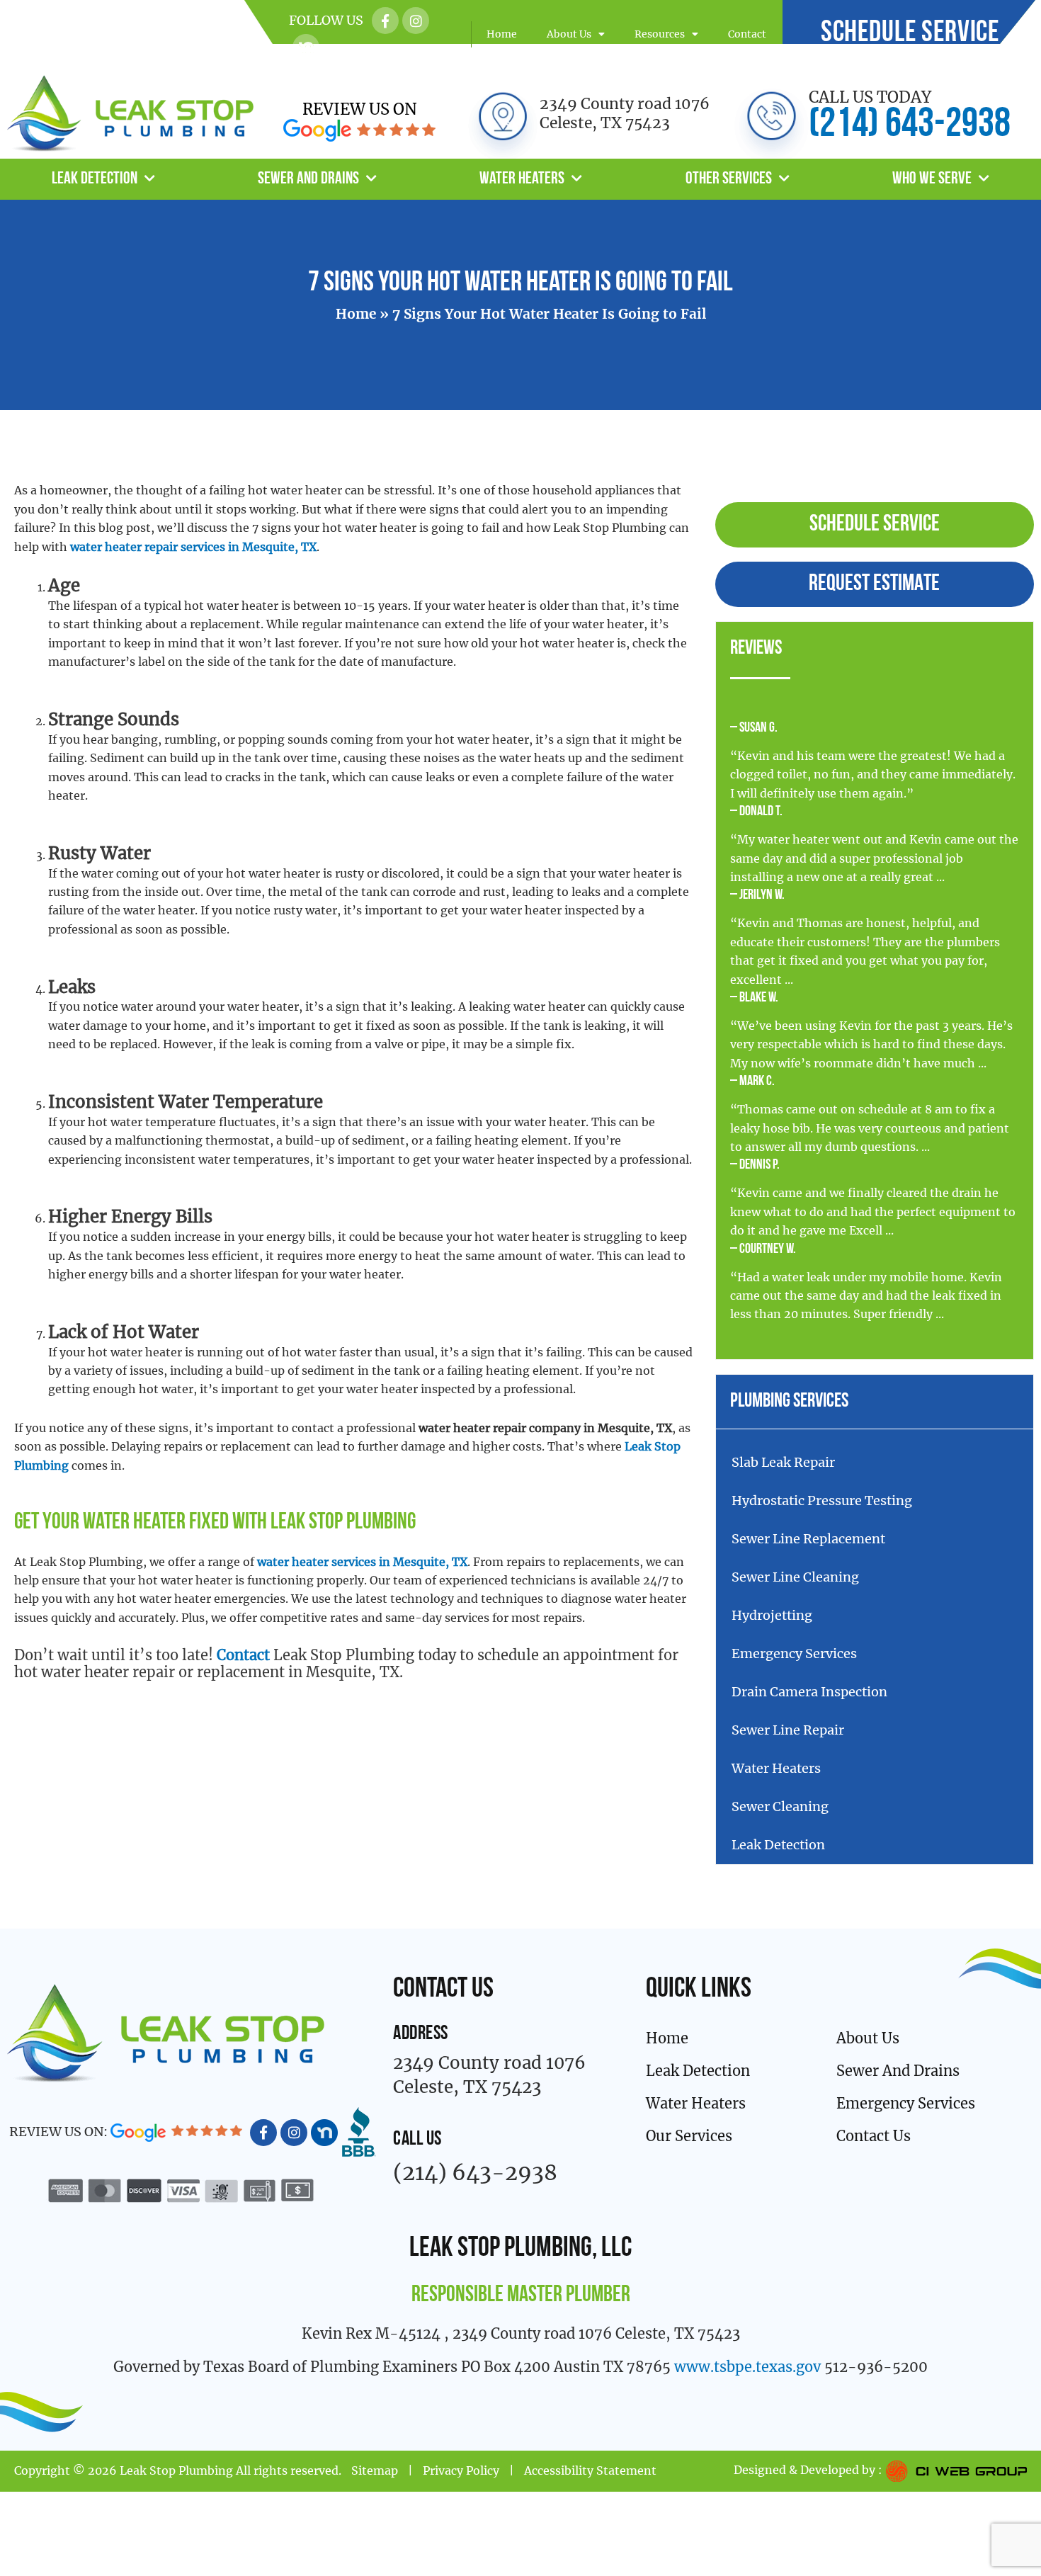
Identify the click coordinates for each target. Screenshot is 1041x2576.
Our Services (689, 2136)
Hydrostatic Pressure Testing (822, 1500)
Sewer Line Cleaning (795, 1577)
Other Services (729, 179)
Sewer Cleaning (780, 1806)
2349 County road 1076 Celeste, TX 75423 (625, 113)
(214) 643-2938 (910, 126)
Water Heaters (522, 179)
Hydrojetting (772, 1615)
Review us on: (60, 2132)
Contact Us (874, 2136)
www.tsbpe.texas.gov (747, 2367)
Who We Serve (932, 179)
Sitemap (375, 2470)
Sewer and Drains (308, 179)
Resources (660, 34)
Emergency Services (794, 1653)
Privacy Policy (461, 2470)
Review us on (360, 109)
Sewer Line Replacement (808, 1539)
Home (502, 34)
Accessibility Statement (590, 2470)
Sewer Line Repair (788, 1730)
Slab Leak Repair (783, 1462)
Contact (747, 34)
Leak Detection (95, 179)
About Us (569, 34)
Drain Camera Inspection (809, 1692)
